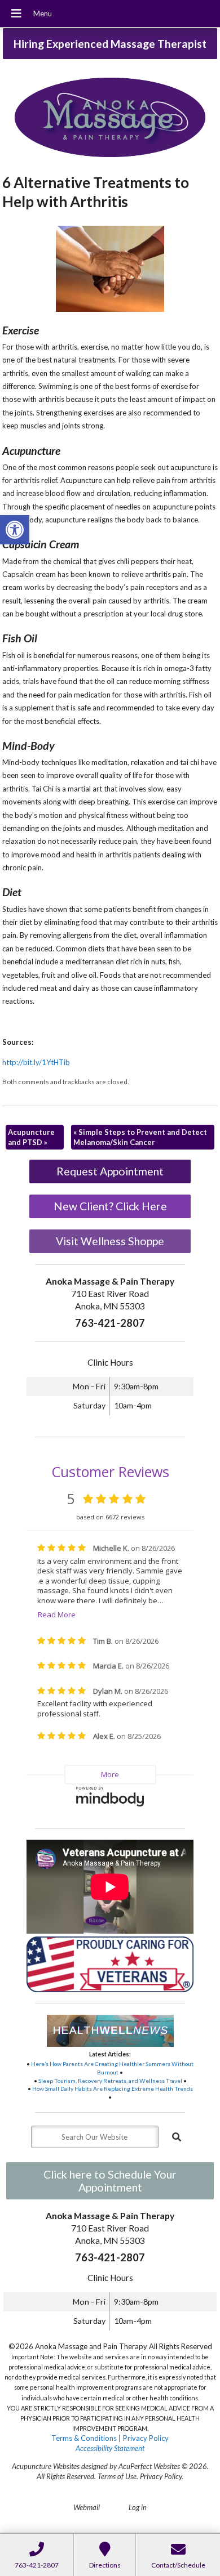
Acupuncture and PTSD (31, 1137)
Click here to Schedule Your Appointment (110, 2181)
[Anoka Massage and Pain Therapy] (110, 119)
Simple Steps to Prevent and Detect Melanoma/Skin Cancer (140, 1137)
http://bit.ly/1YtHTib (36, 1062)
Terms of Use (117, 2476)
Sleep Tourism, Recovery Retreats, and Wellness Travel (110, 2081)
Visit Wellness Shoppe (110, 1241)
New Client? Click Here (110, 1206)
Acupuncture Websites (46, 2466)
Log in (138, 2507)
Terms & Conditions (84, 2438)
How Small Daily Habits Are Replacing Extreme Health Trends (113, 2088)
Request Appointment (110, 1171)
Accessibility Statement (110, 2448)
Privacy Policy (146, 2438)
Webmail (87, 2507)
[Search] (177, 2137)
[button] (15, 530)
